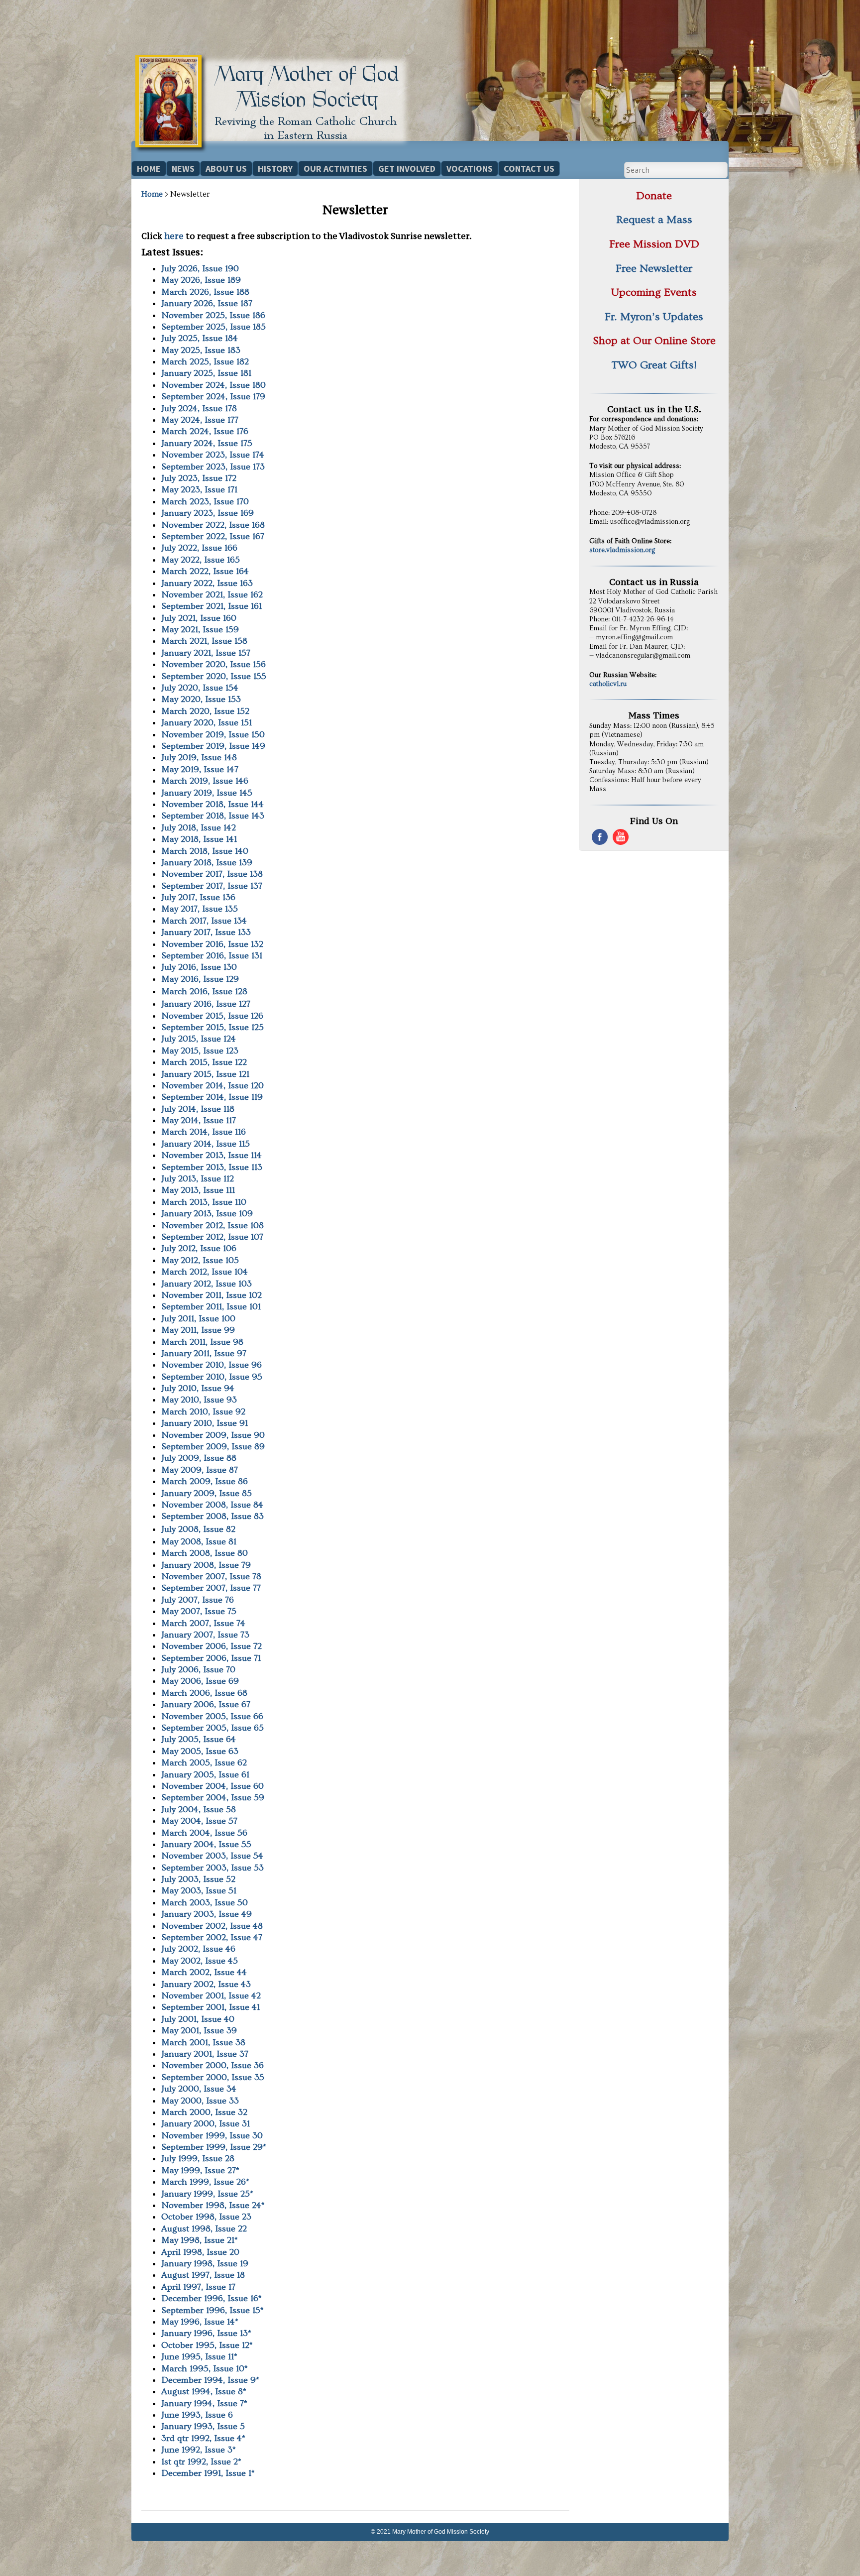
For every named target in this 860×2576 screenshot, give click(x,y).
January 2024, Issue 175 (207, 443)
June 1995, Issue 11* (199, 2357)
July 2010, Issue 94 (198, 1388)
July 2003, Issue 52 (198, 1879)
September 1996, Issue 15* (213, 2310)
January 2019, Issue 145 (207, 793)
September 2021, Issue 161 (212, 606)
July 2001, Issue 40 (198, 2019)
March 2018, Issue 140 (205, 851)
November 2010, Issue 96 (212, 1365)
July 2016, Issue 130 (199, 967)
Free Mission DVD (654, 244)
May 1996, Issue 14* (200, 2322)
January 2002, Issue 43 (206, 1984)
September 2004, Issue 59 (213, 1798)
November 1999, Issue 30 (212, 2136)
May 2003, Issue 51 (199, 1891)
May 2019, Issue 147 (200, 769)
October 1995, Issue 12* (207, 2345)
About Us (226, 169)
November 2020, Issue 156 (214, 664)
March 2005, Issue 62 (204, 1763)
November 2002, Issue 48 (212, 1926)
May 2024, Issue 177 (200, 420)
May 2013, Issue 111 (198, 1190)
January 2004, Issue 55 (206, 1844)
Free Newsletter (654, 269)
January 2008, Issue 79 (206, 1565)
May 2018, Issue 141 (199, 839)
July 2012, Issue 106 (199, 1248)
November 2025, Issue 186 (213, 315)
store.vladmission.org (622, 550)
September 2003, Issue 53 (213, 1868)
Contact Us (529, 169)
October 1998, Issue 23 (206, 2217)
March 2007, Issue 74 (203, 1623)
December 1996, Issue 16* (212, 2298)
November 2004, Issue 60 (213, 1786)
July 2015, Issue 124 (199, 1039)
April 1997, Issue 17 (198, 2287)
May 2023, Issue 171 (199, 490)
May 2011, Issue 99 (198, 1330)
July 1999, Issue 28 (198, 2159)
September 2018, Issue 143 (213, 816)
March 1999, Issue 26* (205, 2182)
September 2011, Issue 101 (211, 1307)
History (275, 169)
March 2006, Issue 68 (204, 1693)
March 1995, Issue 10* (205, 2369)
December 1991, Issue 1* (208, 2473)
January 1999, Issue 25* (207, 2194)
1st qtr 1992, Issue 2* (201, 2462)
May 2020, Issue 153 (201, 699)
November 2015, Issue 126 (212, 1016)
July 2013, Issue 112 (198, 1179)
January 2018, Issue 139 (207, 863)
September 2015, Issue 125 (213, 1027)
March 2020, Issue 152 (205, 711)
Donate (654, 196)
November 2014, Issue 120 (213, 1086)
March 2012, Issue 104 (205, 1272)
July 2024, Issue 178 (199, 409)
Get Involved (407, 169)
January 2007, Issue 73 (205, 1635)
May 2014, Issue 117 (199, 1120)
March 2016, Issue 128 (204, 992)
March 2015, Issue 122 (204, 1062)
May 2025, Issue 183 (201, 350)
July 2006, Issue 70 (198, 1670)
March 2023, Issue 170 (205, 502)
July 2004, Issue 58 (199, 1810)
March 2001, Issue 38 (203, 2043)
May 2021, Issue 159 (200, 630)
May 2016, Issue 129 (200, 979)
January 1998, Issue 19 (205, 2264)
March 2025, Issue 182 (205, 362)
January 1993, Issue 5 (203, 2426)
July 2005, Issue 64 (199, 1739)
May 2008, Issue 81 (199, 1542)
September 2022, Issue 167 (213, 536)
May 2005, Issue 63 (200, 1751)
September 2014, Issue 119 (212, 1097)
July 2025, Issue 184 (200, 338)
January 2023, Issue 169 (208, 513)
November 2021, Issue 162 (212, 595)
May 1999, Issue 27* (200, 2170)
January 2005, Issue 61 (205, 1775)
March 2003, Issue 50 (205, 1903)
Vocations (470, 169)
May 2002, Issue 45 (200, 1961)
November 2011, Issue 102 (212, 1295)
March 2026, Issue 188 (205, 292)
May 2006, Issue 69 (200, 1681)
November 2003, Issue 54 (212, 1856)
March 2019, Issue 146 (205, 781)
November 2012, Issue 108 (213, 1226)
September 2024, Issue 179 (213, 397)
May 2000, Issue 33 (200, 2101)
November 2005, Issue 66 (212, 1716)
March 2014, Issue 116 (204, 1132)
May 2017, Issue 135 (200, 909)
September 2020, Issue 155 (214, 676)
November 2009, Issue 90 (213, 1435)
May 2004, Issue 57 (199, 1821)
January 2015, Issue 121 (205, 1074)
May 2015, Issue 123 (200, 1051)
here (174, 236)
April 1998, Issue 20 (200, 2252)
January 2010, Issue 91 (205, 1423)
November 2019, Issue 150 (213, 735)
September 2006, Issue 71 (211, 1658)
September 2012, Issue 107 (212, 1237)
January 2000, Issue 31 (206, 2124)
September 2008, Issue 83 (213, 1516)
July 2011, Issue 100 (198, 1319)
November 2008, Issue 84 (212, 1505)
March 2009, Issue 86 (205, 1481)
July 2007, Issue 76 (198, 1600)
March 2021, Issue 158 (204, 641)
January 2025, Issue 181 (206, 373)
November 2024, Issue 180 (214, 385)
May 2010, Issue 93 (199, 1400)
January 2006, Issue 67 (206, 1704)
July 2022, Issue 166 (199, 548)
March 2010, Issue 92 (203, 1412)
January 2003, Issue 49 (207, 1914)
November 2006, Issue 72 (212, 1646)
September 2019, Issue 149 (213, 746)
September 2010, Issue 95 (212, 1377)
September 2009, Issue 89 (213, 1447)
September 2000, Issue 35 (213, 2077)
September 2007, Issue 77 (211, 1588)
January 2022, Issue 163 (207, 583)
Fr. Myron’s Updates (654, 317)
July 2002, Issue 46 (198, 1949)
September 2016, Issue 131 (212, 956)
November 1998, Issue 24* (213, 2205)
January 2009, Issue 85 (207, 1493)
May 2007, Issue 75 (199, 1611)
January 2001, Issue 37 (205, 2054)
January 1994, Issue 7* (204, 2403)
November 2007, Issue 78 (211, 1577)
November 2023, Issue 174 (213, 455)
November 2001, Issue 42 (211, 1996)
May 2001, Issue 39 (199, 2031)
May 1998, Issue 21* (200, 2240)
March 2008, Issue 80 (205, 1553)
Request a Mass (654, 220)
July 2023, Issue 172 (199, 478)
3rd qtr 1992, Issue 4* (203, 2438)
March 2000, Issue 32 (204, 2112)
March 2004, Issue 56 (204, 1833)
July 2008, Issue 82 (198, 1529)
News (183, 169)
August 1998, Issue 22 (204, 2229)
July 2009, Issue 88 (199, 1458)
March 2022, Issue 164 (205, 571)
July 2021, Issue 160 (199, 618)
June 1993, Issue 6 (197, 2415)
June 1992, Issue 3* (199, 2450)
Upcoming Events (654, 293)
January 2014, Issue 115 (206, 1144)
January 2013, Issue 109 (207, 1214)
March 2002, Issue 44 (204, 1972)
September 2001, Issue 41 (211, 2007)
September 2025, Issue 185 (214, 327)
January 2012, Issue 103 (207, 1284)
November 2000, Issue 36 (213, 2065)
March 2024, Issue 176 (205, 431)
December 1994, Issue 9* (210, 2380)
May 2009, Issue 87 (200, 1470)
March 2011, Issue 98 (202, 1342)
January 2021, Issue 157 (206, 653)
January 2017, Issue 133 (206, 932)
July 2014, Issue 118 (198, 1109)
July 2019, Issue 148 (199, 758)
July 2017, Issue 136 (198, 897)
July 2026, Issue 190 (200, 269)
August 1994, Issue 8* (204, 2392)
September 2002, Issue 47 (212, 1937)
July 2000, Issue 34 (199, 2089)
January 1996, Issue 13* (206, 2333)
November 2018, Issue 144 (213, 804)
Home (149, 169)
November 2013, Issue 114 (212, 1155)
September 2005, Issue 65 (213, 1728)
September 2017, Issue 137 (212, 886)
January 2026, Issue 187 (207, 303)
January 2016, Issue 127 (206, 1004)
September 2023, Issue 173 (213, 467)
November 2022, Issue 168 (213, 525)
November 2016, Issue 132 (212, 944)
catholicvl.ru (608, 684)
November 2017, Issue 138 (212, 874)
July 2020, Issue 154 (200, 688)
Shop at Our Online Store (654, 341)
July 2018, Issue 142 (199, 828)
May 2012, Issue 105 (200, 1260)
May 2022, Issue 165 (201, 560)
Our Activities (335, 169)
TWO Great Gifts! (654, 365)
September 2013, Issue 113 (212, 1167)
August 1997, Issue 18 (203, 2275)
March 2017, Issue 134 (204, 921)
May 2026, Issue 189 (201, 280)
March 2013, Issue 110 (204, 1202)
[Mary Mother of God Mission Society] (275, 150)
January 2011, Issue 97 (204, 1353)
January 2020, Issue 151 (207, 723)
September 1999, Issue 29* (214, 2147)
